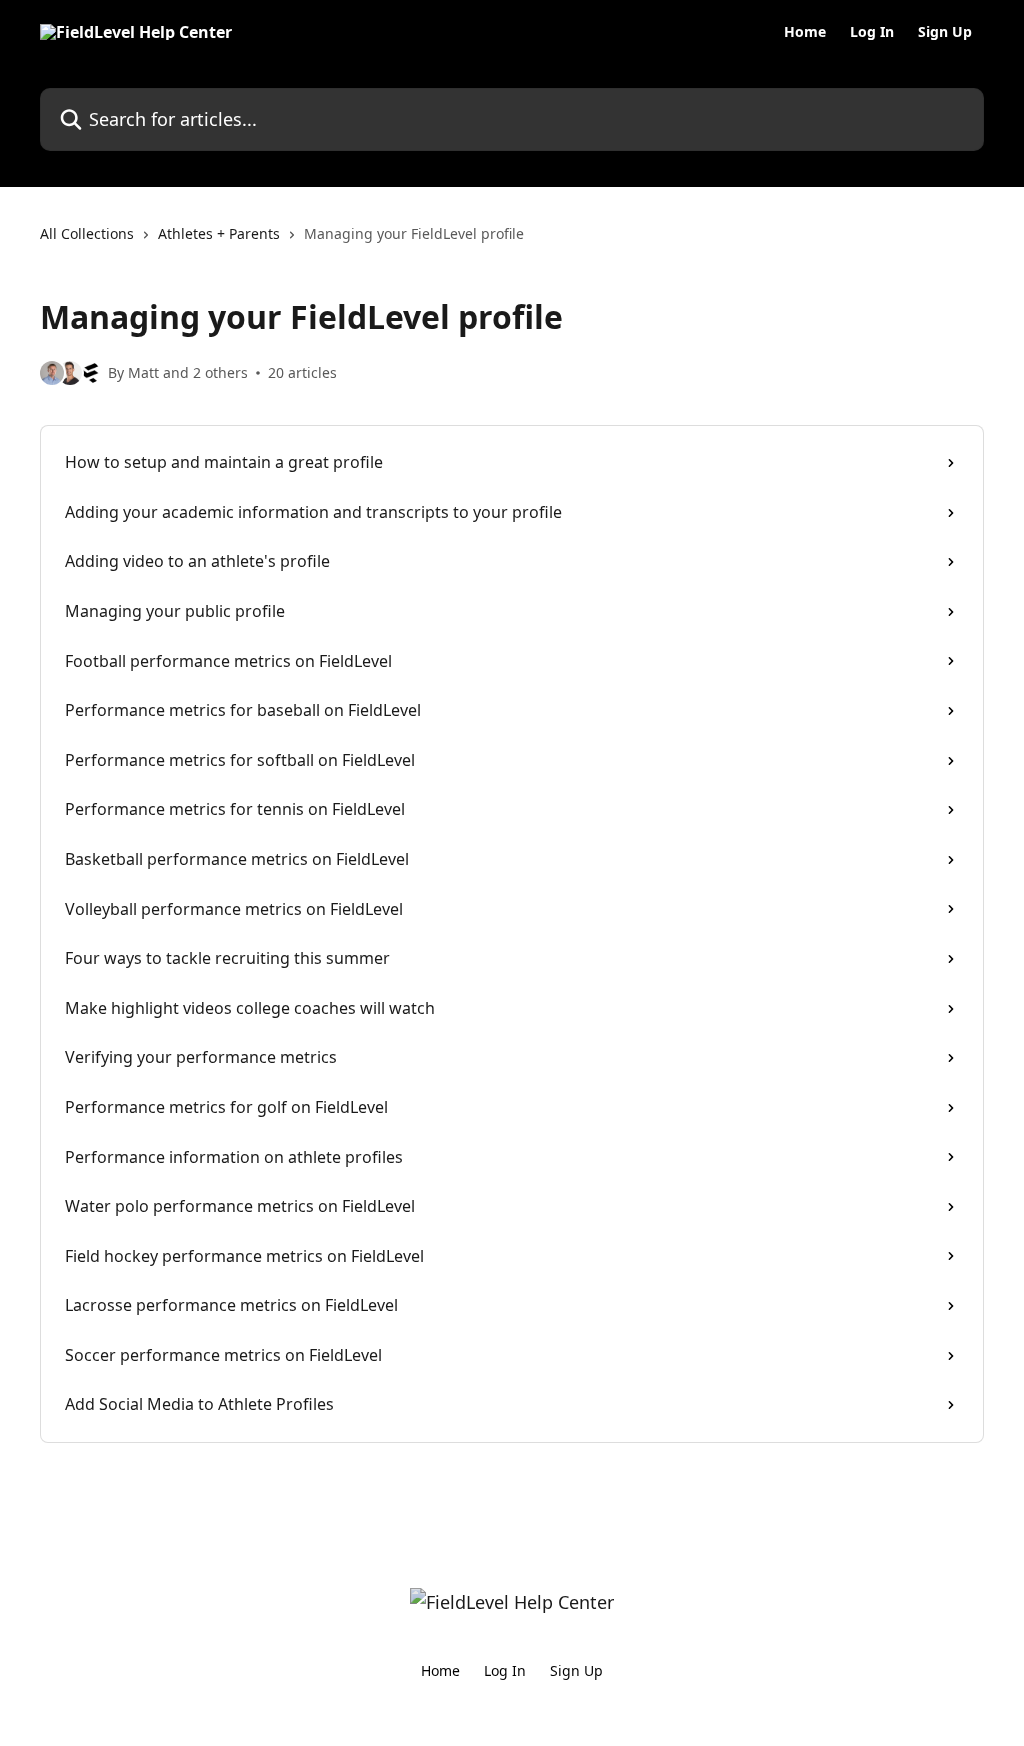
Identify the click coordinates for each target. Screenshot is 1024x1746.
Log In (872, 32)
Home (805, 32)
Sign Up (945, 32)
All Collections (87, 233)
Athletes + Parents (219, 233)
